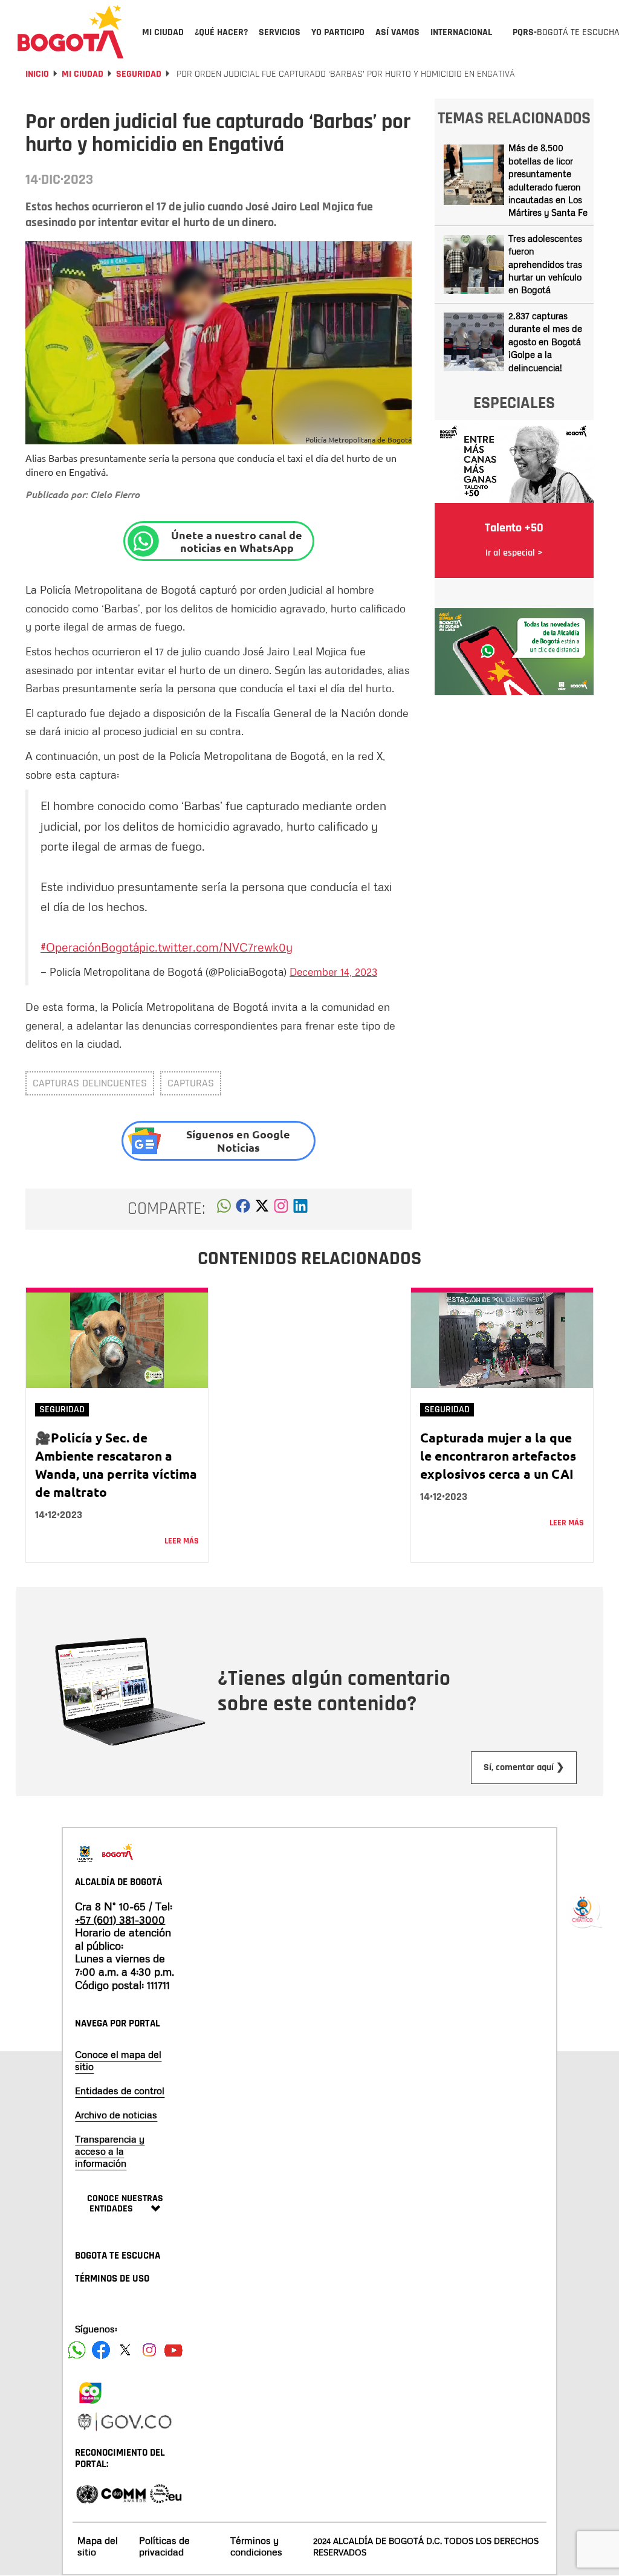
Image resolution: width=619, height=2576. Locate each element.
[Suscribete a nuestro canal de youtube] (173, 2350)
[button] (224, 1209)
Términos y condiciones (256, 2546)
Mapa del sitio (98, 2546)
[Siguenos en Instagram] (149, 2350)
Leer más (182, 1541)
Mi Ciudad (83, 74)
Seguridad (139, 74)
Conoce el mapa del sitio (118, 2060)
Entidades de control (120, 2091)
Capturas (191, 1083)
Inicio (37, 74)
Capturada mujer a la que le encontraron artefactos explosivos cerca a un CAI (498, 1455)
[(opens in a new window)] (281, 1209)
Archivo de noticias (116, 2115)
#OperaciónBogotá (90, 947)
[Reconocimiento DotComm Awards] (123, 2493)
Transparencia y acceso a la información (110, 2151)
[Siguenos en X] (125, 2350)
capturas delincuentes (90, 1083)
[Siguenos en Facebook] (77, 2350)
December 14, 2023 (333, 972)
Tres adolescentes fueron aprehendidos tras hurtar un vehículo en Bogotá (545, 264)
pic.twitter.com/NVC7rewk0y (216, 947)
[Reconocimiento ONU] (87, 2493)
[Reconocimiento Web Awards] (166, 2493)
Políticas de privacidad (164, 2546)
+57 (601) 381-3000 (120, 1919)
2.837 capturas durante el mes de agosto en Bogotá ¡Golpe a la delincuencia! (545, 342)
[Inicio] (71, 31)
